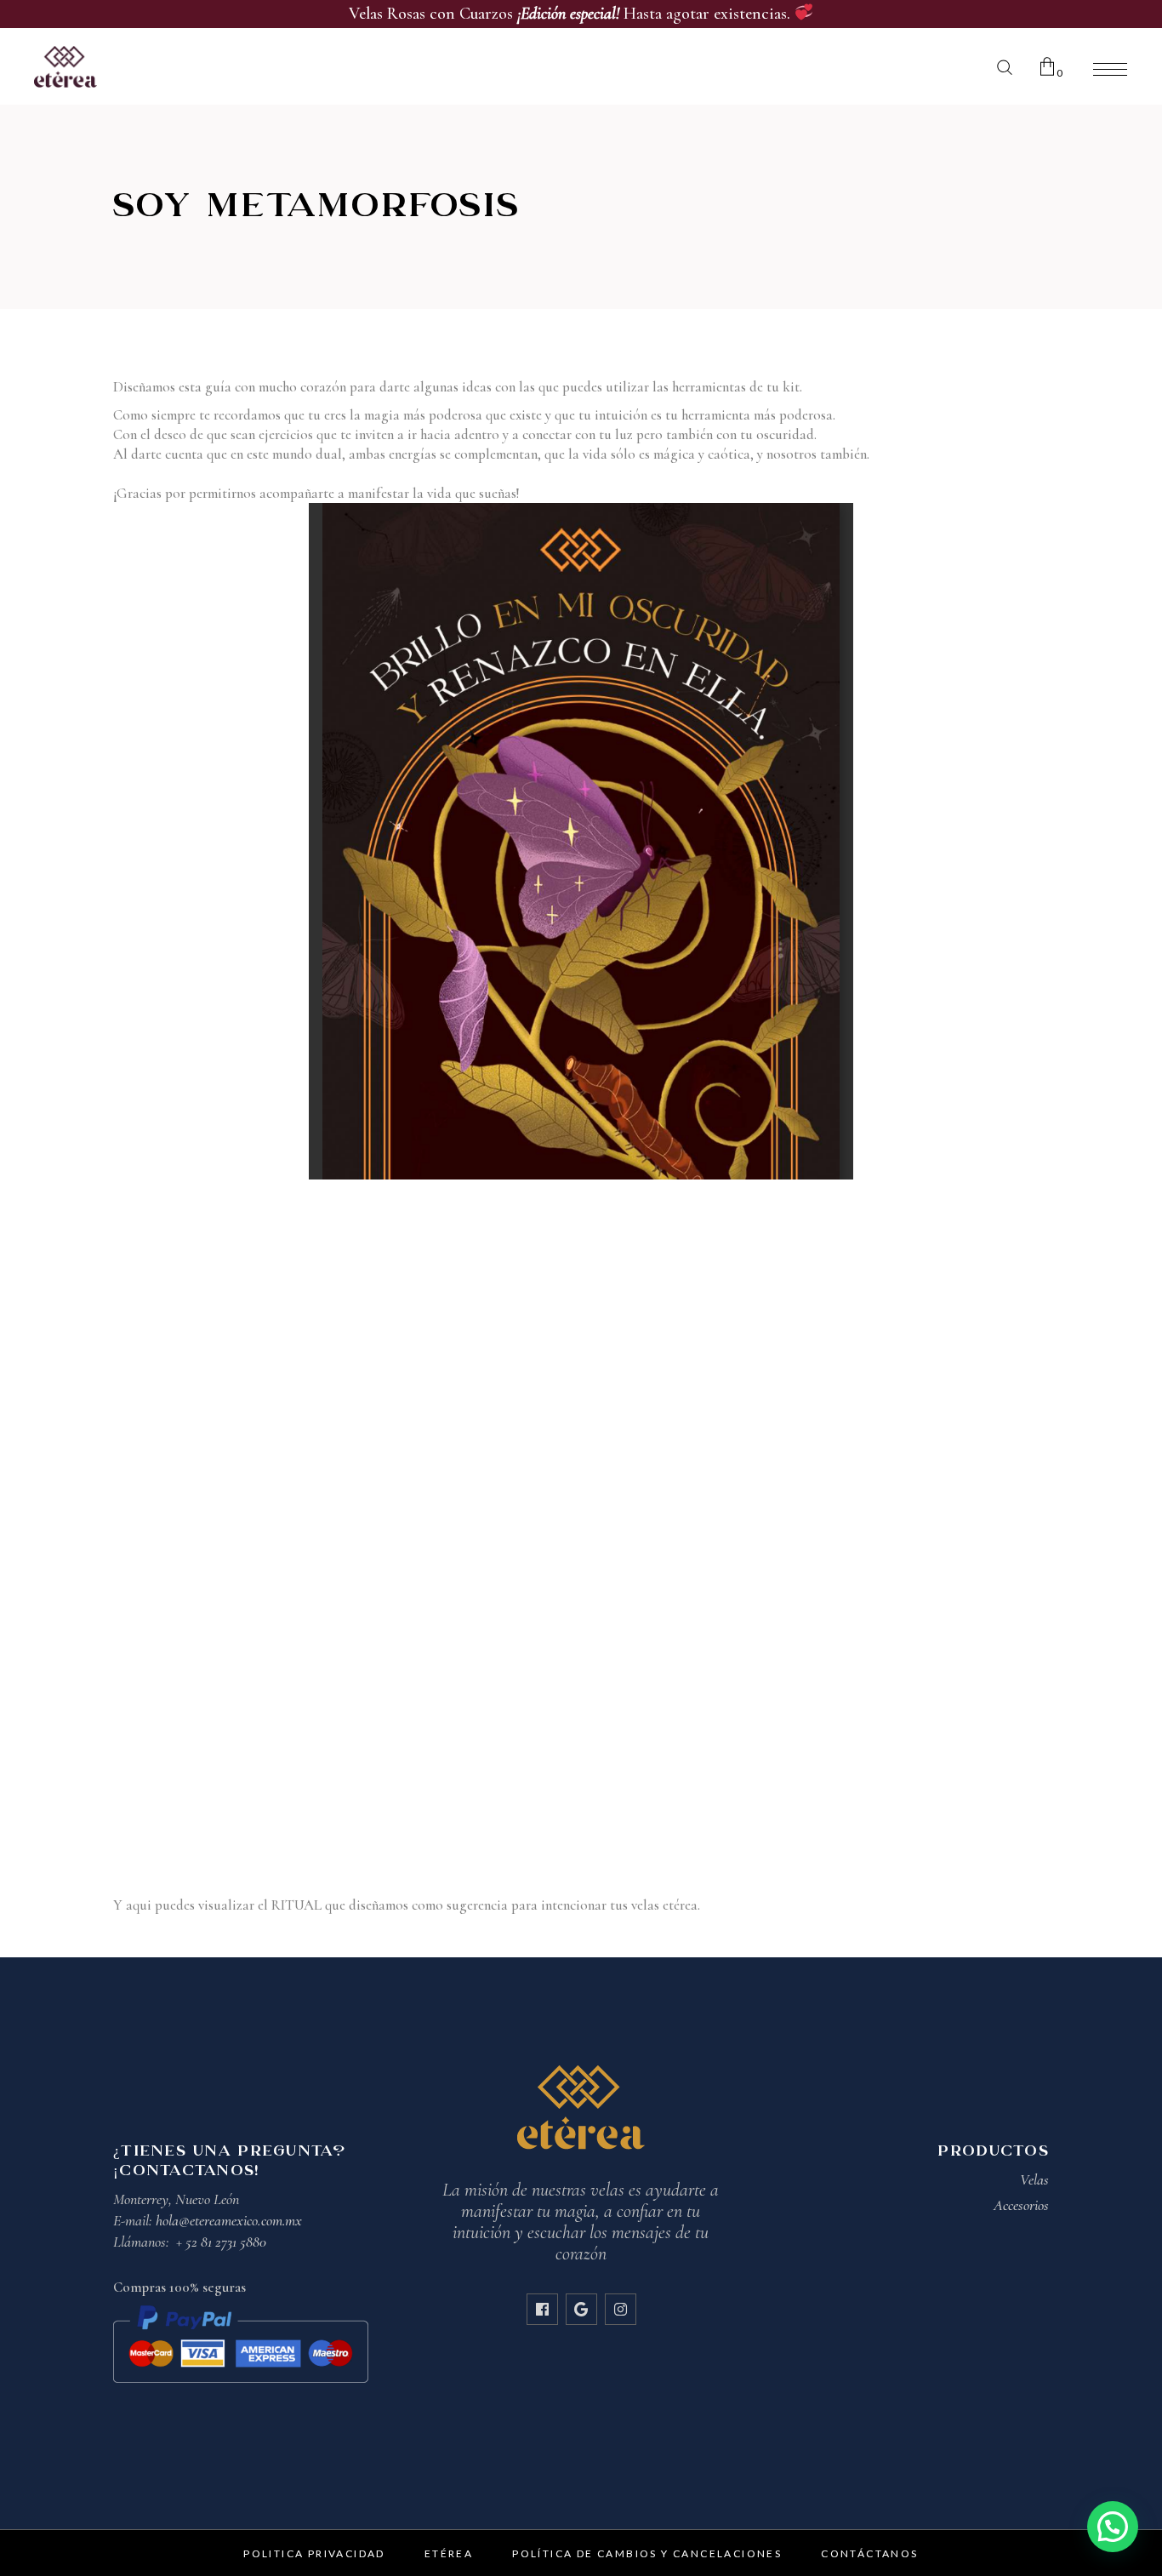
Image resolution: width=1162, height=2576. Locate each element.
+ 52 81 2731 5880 (221, 2242)
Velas (1034, 2179)
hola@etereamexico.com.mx (229, 2220)
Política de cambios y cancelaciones (647, 2553)
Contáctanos (869, 2553)
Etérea (449, 2553)
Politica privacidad (314, 2553)
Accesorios (1021, 2205)
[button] (1113, 2527)
